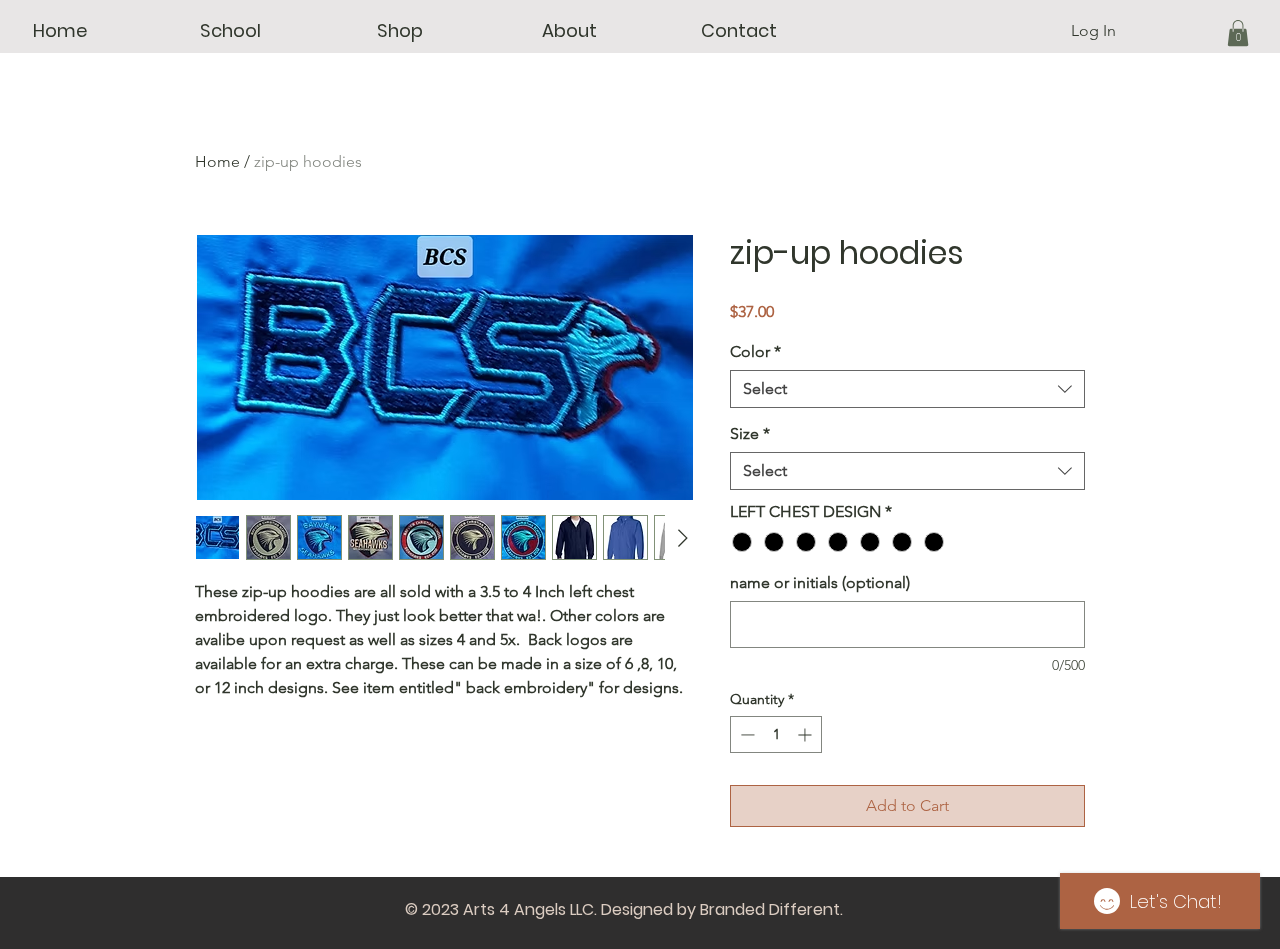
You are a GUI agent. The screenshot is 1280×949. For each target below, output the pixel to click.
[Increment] (806, 734)
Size (750, 433)
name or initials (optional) (820, 582)
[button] (230, 31)
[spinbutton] (776, 734)
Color (755, 351)
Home (217, 161)
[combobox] (907, 389)
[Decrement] (745, 734)
